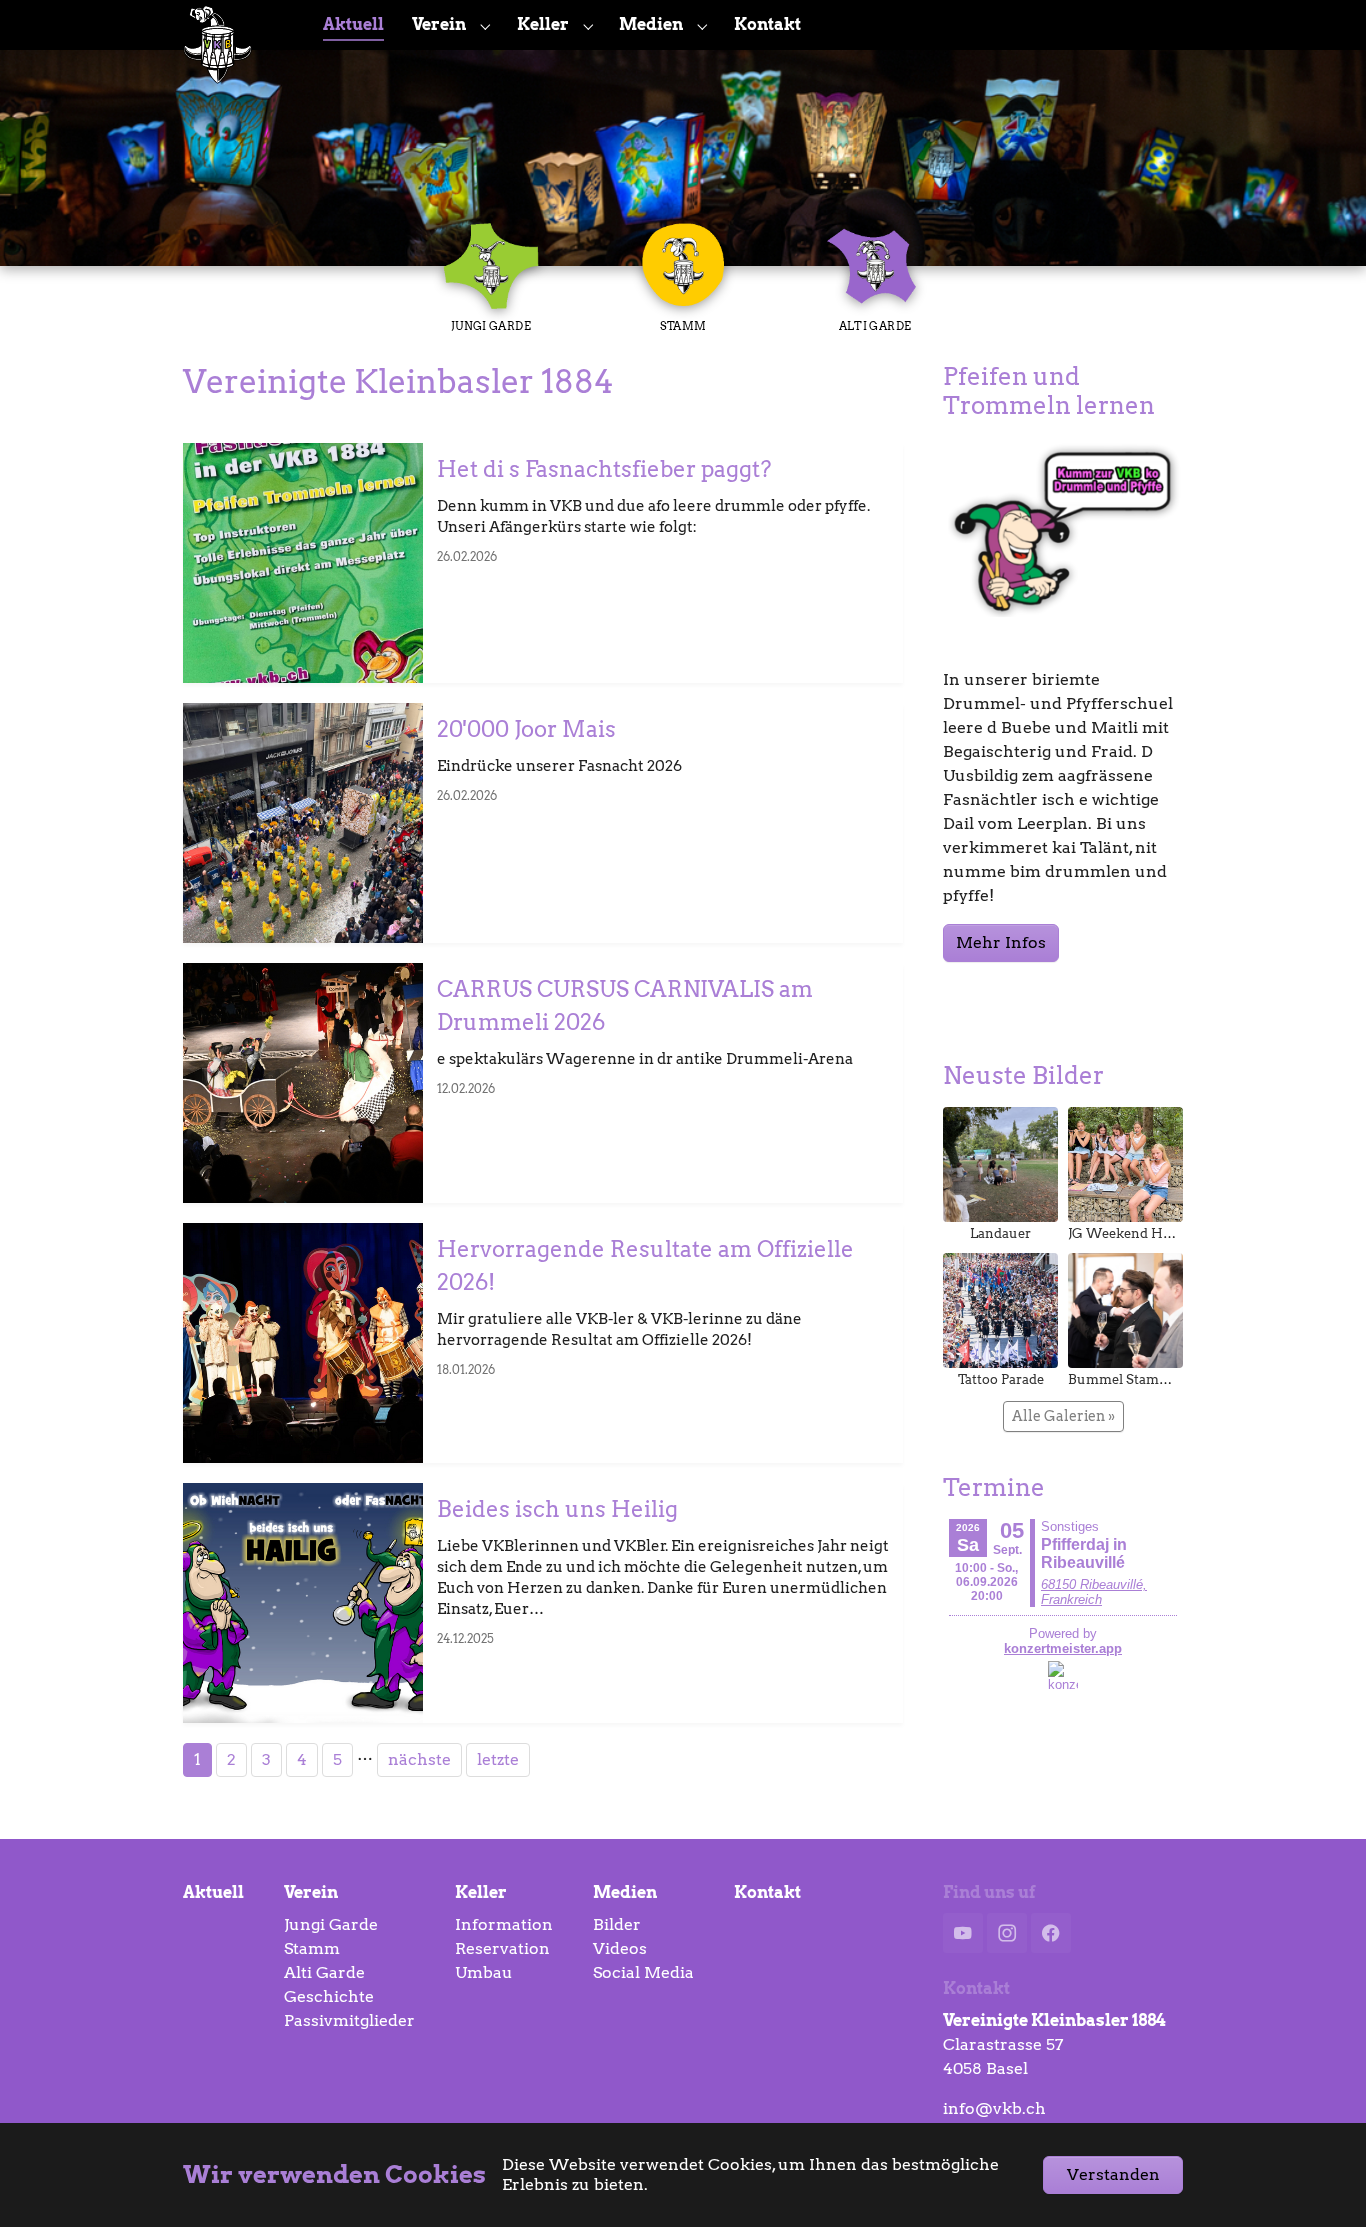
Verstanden (1113, 2174)
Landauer (1000, 1233)
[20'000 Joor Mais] (303, 823)
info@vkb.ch (994, 2108)
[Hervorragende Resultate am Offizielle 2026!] (303, 1343)
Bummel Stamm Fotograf (1149, 1379)
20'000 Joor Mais (526, 729)
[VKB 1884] (233, 24)
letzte (498, 1759)
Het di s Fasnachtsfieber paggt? (604, 469)
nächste (419, 1759)
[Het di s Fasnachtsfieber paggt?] (303, 563)
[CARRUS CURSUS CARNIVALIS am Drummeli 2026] (303, 1083)
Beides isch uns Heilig (557, 1509)
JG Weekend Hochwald (1142, 1233)
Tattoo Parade (1001, 1379)
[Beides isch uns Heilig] (303, 1603)
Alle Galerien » (1063, 1416)
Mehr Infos (1001, 942)
